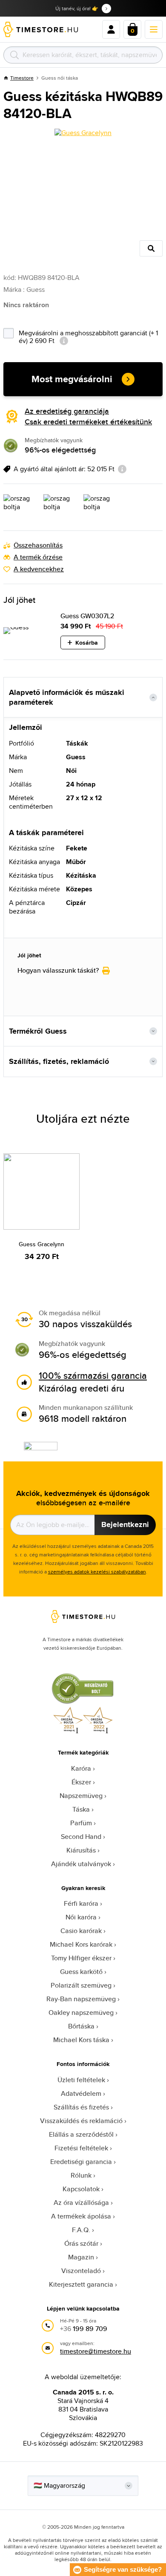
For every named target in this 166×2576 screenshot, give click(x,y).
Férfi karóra (81, 1903)
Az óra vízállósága (81, 2203)
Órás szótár (81, 2243)
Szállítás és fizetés (81, 2107)
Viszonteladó (81, 2271)
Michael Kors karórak (81, 1944)
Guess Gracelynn (41, 1244)
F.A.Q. (81, 2230)
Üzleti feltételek (81, 2080)
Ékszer (81, 1782)
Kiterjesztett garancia (81, 2284)
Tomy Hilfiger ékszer (81, 1958)
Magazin (81, 2257)
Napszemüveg (81, 1796)
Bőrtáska (81, 2026)
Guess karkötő (81, 1972)
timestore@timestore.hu (96, 2351)
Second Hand (81, 1837)
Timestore (22, 78)
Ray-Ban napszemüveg (81, 1999)
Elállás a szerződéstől (81, 2134)
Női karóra (81, 1917)
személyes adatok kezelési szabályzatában (97, 1572)
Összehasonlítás (38, 545)
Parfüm (81, 1823)
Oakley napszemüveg (81, 2013)
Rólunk (81, 2175)
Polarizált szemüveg (81, 1985)
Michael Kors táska (81, 2040)
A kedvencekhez (39, 569)
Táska (81, 1809)
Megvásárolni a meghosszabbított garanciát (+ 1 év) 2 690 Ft (88, 336)
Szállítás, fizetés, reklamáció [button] (59, 1061)
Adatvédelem (81, 2093)
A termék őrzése (38, 557)
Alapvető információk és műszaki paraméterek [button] (67, 697)
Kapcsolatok (81, 2189)
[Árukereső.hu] (83, 1702)
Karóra (81, 1768)
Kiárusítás (81, 1850)
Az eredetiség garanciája (67, 411)
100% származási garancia (93, 1375)
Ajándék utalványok (81, 1864)
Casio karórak (81, 1931)
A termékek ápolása (81, 2216)
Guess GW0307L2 (87, 616)
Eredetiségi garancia (81, 2162)
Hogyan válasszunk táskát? (58, 971)
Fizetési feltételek (81, 2148)
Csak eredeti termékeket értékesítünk (88, 422)
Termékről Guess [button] (38, 1031)
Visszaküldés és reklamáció (81, 2121)
